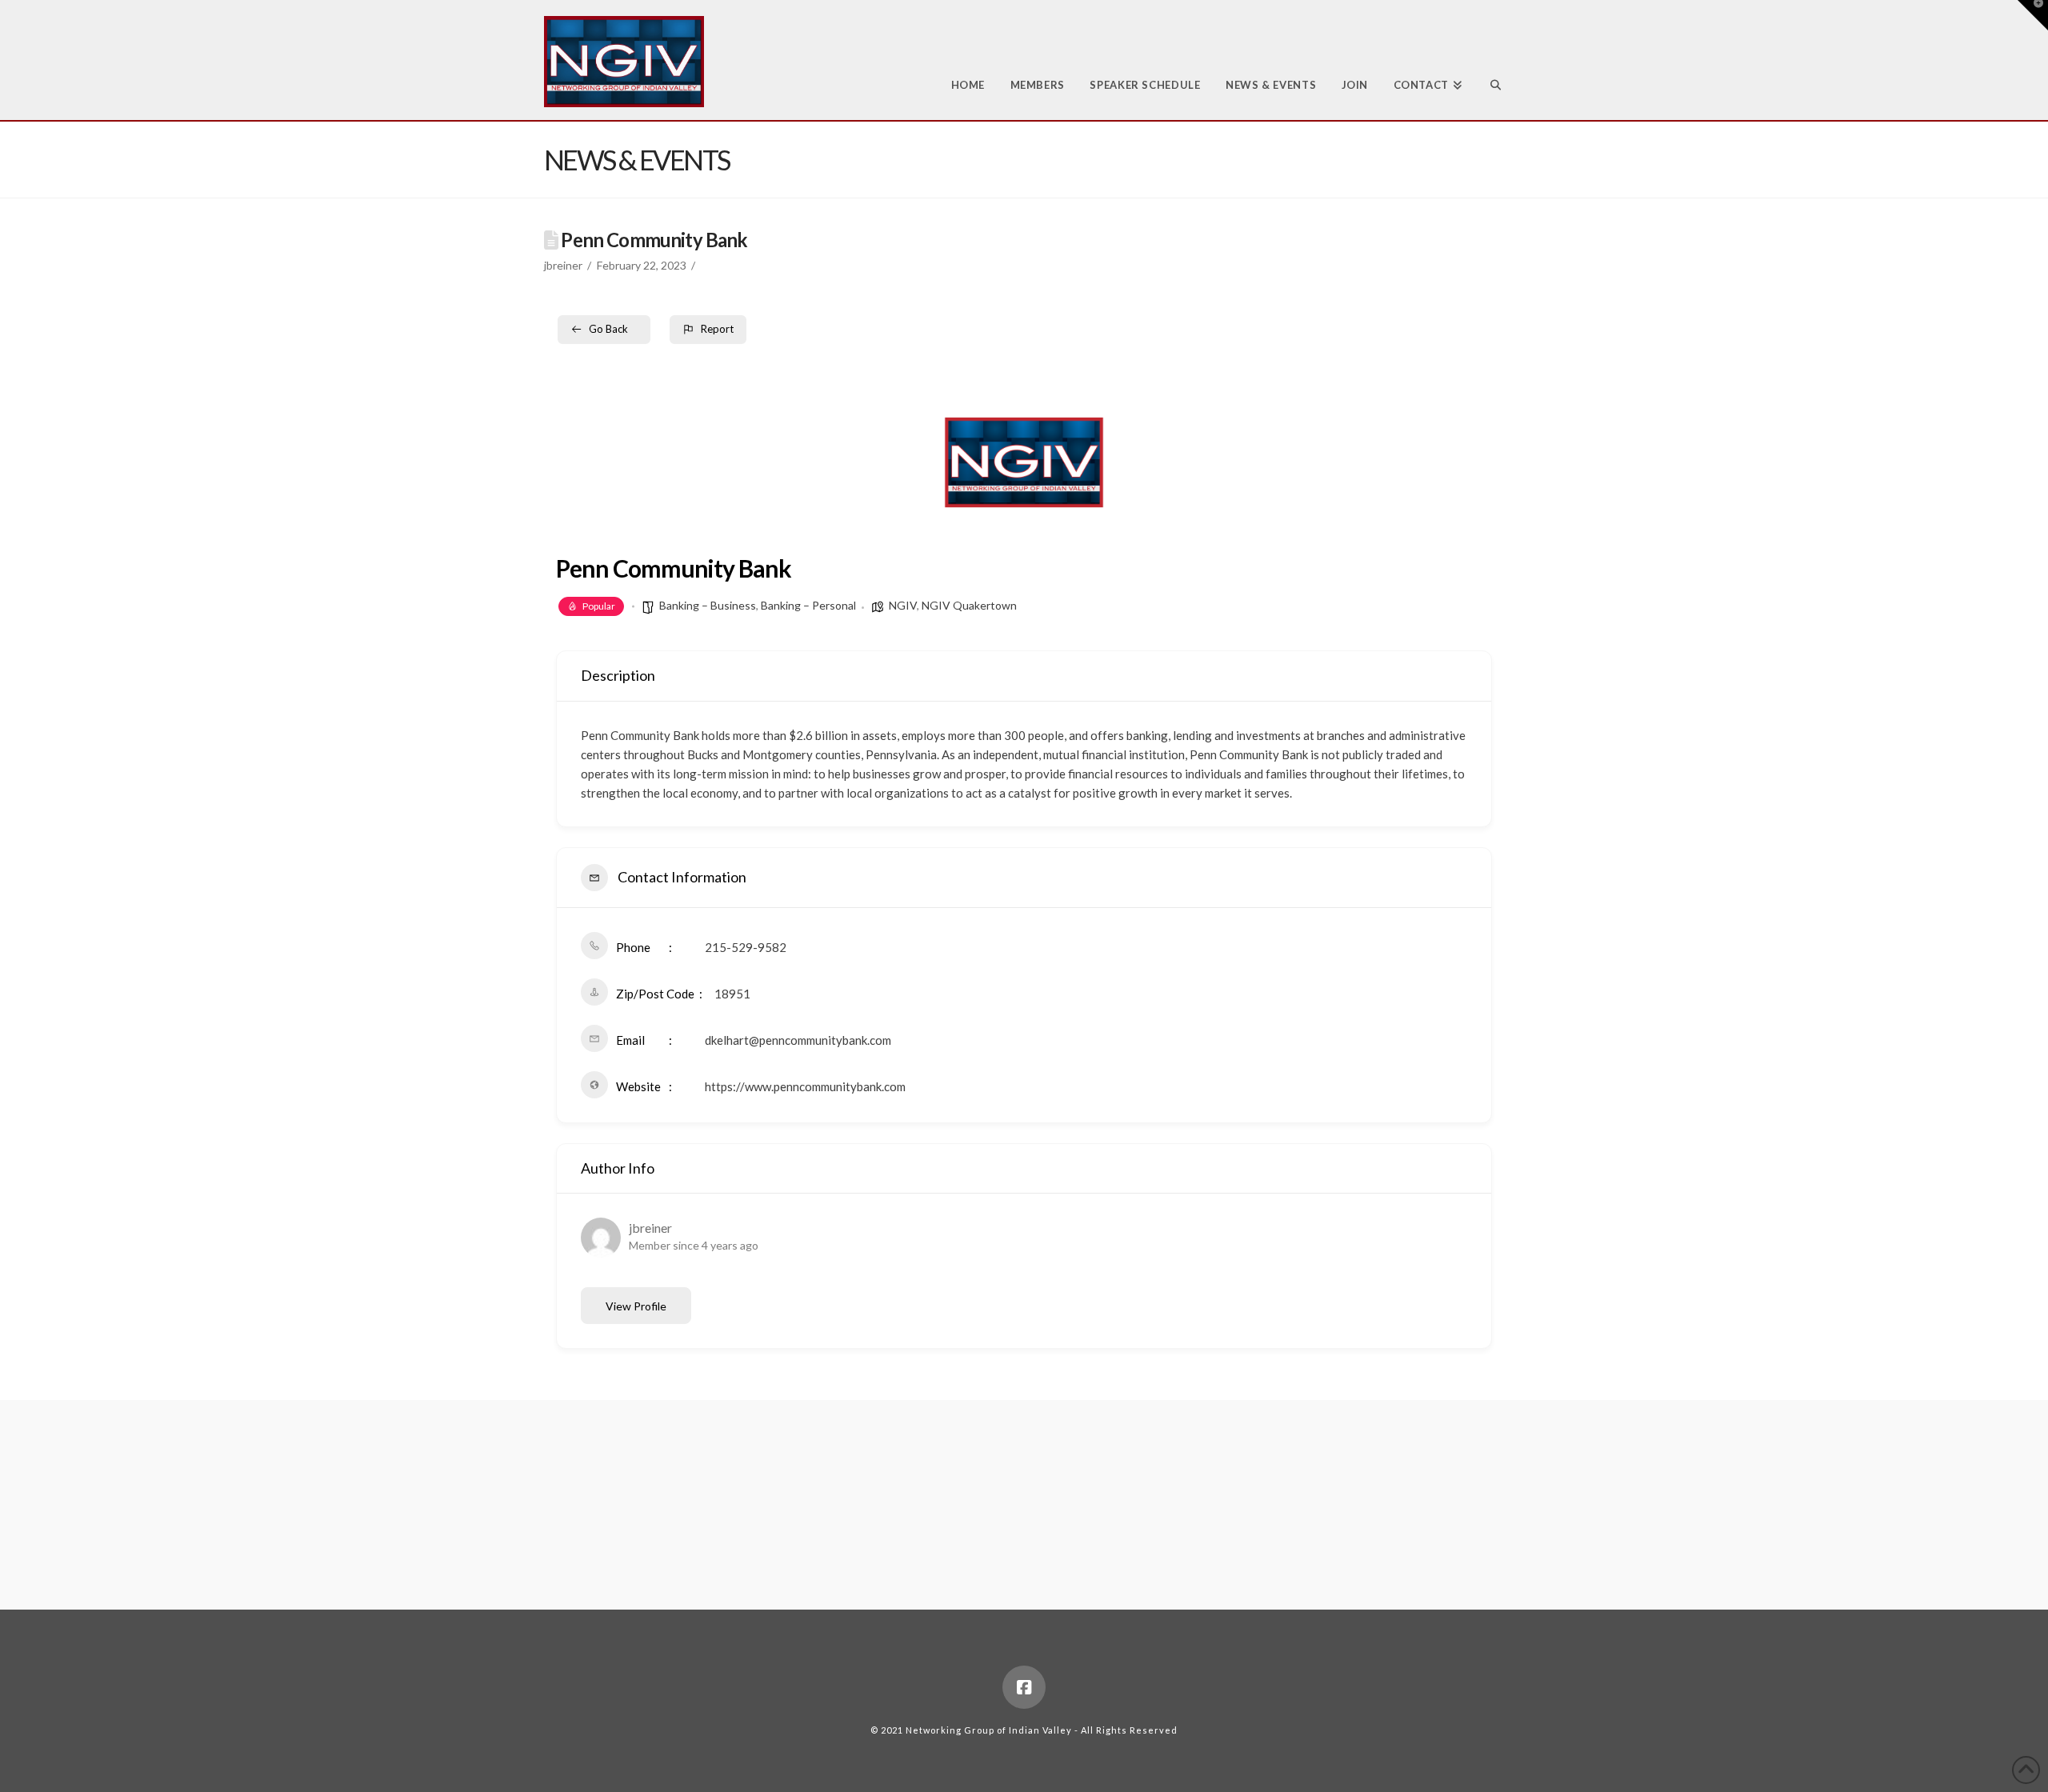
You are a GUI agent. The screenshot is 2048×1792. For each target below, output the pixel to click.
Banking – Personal (808, 605)
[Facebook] (1024, 1687)
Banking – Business (708, 605)
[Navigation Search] (1489, 60)
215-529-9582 (746, 947)
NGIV (903, 605)
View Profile (636, 1306)
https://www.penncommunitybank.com (805, 1086)
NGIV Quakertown (969, 605)
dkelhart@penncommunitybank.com (798, 1040)
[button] (2033, 15)
